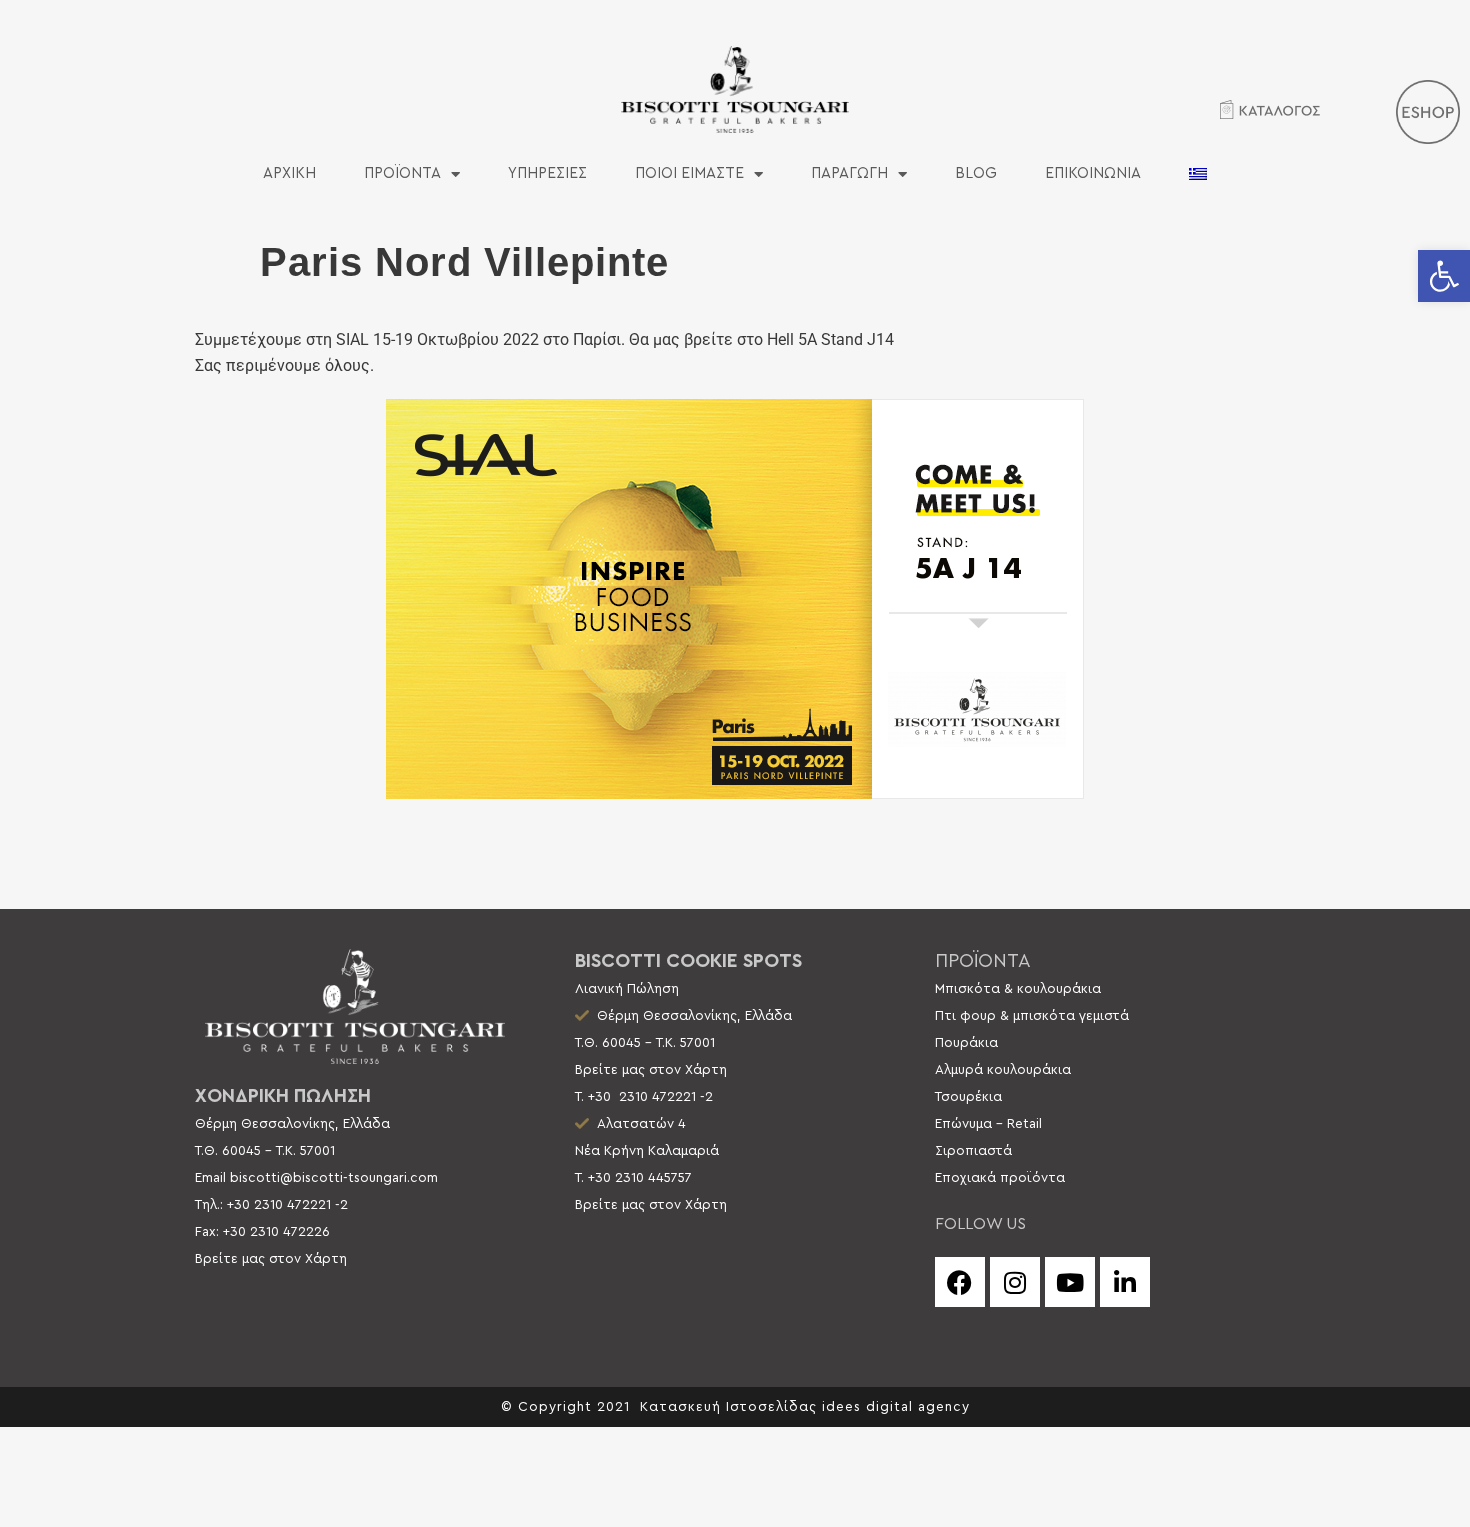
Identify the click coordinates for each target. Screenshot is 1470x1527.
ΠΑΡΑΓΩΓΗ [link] (849, 173)
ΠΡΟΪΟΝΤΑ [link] (402, 173)
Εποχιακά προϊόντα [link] (1000, 1178)
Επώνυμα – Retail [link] (988, 1124)
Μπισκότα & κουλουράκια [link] (1018, 989)
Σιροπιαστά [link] (973, 1151)
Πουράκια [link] (966, 1043)
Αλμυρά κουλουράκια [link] (1003, 1070)
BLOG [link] (976, 173)
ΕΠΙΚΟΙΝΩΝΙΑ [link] (1093, 173)
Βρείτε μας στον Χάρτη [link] (271, 1259)
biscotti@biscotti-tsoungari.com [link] (334, 1178)
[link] (1444, 276)
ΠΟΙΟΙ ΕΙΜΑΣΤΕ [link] (689, 173)
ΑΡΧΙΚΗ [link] (289, 173)
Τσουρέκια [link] (968, 1097)
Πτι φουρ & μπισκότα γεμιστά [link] (1032, 1016)
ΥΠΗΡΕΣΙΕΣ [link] (547, 173)
